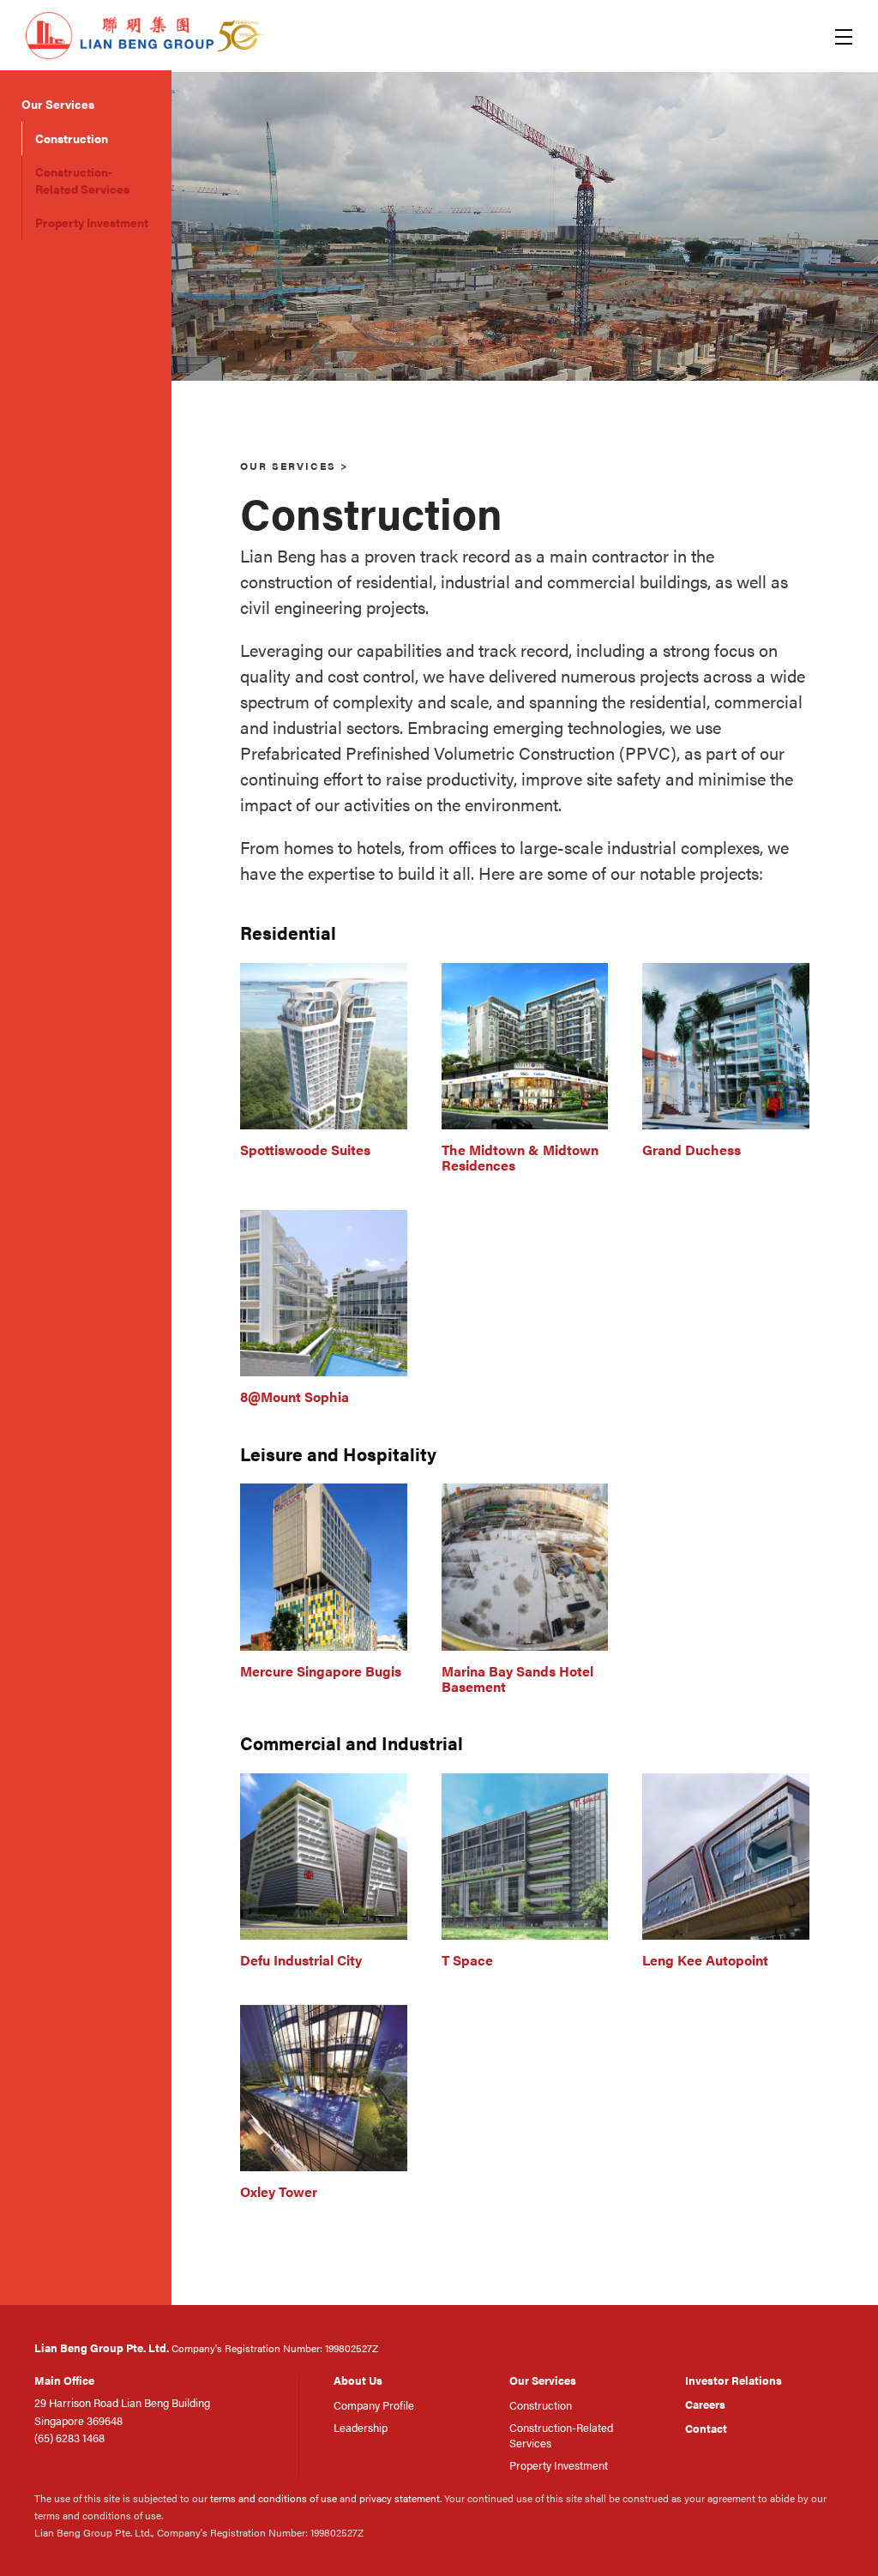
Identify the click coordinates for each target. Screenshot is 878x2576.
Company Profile (374, 2405)
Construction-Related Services (82, 180)
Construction (72, 138)
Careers (705, 2404)
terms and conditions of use (274, 2498)
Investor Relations (734, 2380)
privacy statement (400, 2498)
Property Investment (92, 222)
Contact (706, 2428)
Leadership (361, 2427)
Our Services (58, 104)
